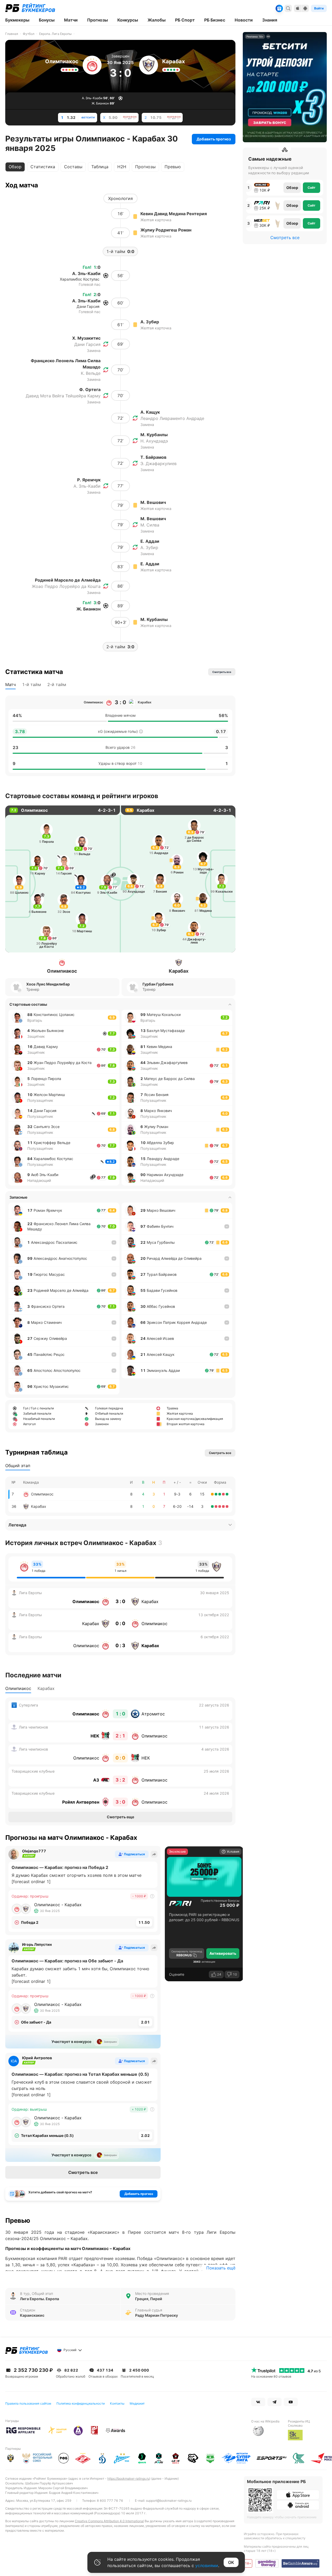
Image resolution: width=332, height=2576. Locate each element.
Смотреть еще (120, 1817)
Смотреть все (83, 2172)
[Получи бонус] (279, 8)
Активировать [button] (223, 1953)
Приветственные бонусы (220, 1901)
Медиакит (137, 2403)
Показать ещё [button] (221, 2268)
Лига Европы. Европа (39, 2299)
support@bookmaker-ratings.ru (169, 2501)
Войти (319, 8)
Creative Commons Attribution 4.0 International (109, 2521)
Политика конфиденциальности (81, 2403)
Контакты (117, 2403)
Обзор (292, 188)
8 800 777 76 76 (110, 2501)
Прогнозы (145, 167)
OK (231, 2562)
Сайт (312, 188)
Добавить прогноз (214, 139)
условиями (207, 2566)
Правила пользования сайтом (28, 2403)
